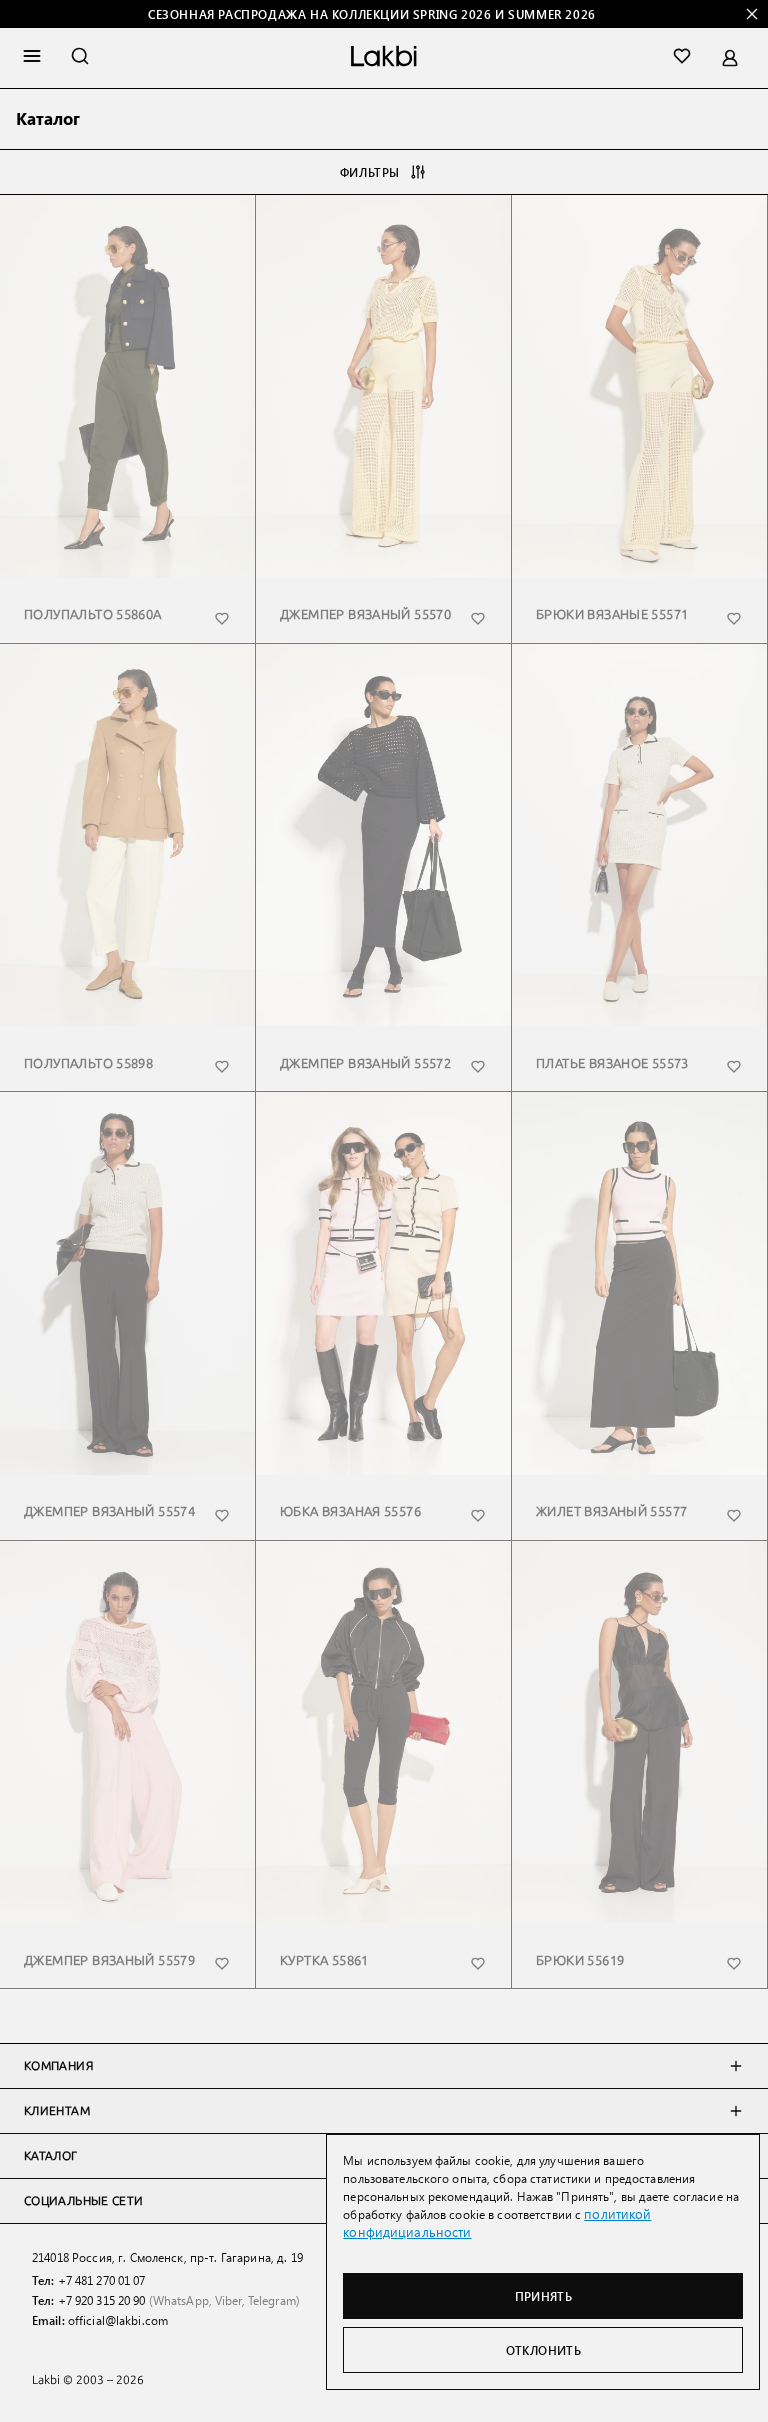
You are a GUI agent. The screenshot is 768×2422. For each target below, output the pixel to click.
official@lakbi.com (118, 2320)
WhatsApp (181, 2300)
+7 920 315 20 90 (102, 2300)
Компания (58, 2066)
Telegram (272, 2300)
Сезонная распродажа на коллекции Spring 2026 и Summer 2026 (372, 14)
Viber (228, 2300)
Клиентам (57, 2111)
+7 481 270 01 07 (102, 2280)
